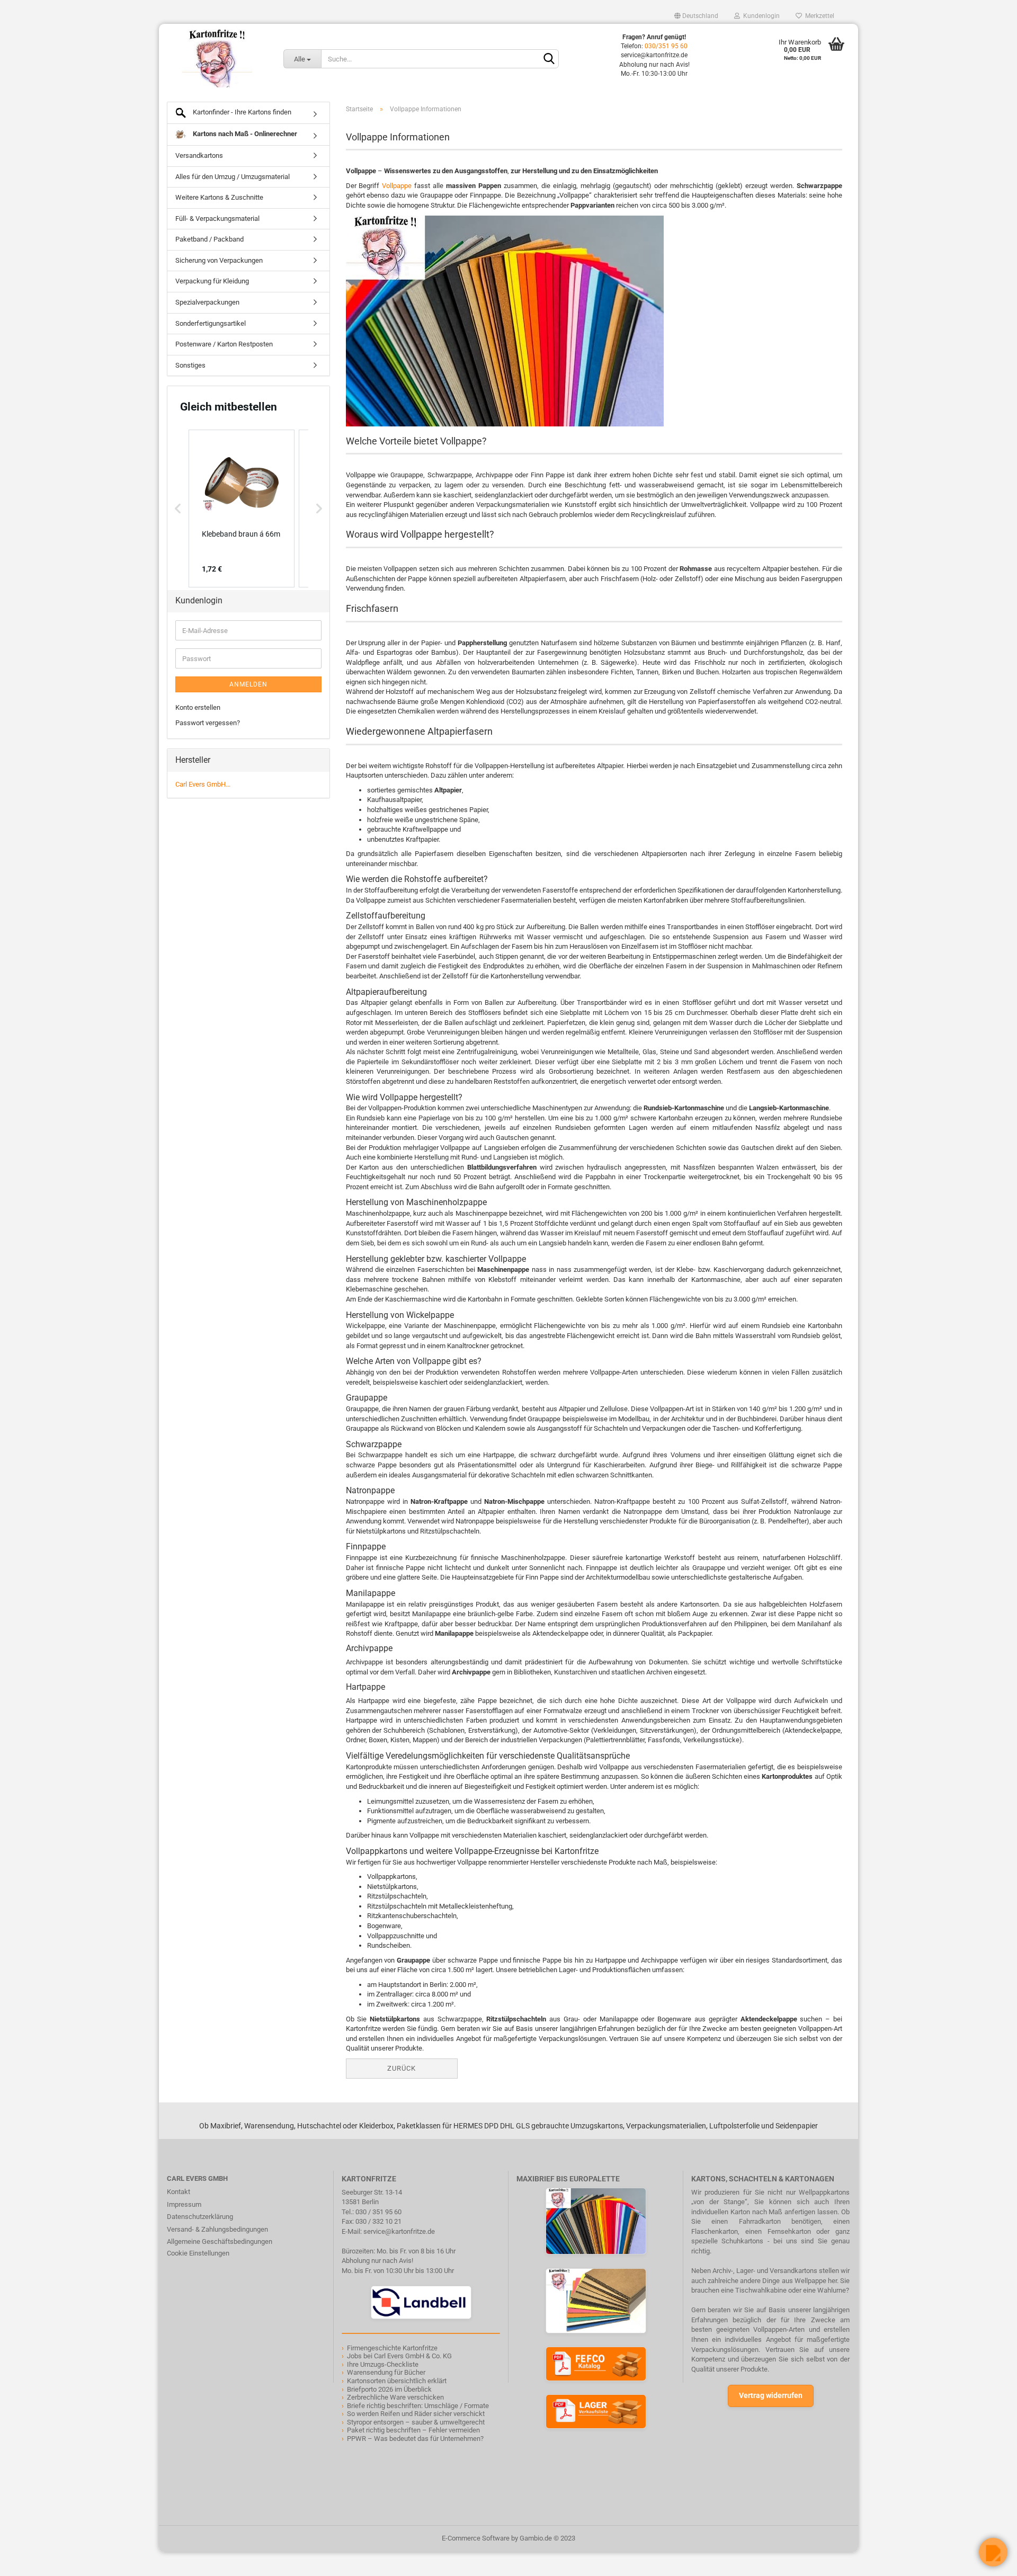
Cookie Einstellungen (198, 2253)
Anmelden (248, 684)
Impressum (184, 2204)
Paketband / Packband (209, 239)
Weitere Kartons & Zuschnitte (219, 197)
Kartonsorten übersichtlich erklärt (397, 2381)
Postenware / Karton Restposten (224, 344)
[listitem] (242, 509)
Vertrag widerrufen (771, 2395)
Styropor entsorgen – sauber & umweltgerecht (416, 2422)
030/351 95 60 (666, 46)
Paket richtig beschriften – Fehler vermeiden (413, 2430)
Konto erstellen (198, 707)
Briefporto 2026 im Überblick (389, 2389)
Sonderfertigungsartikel (211, 323)
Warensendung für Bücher (386, 2372)
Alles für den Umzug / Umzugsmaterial (233, 177)
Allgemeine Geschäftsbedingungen (220, 2241)
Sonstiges (190, 365)
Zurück (402, 2068)
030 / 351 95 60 (378, 2212)
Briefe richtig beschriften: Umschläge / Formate (418, 2406)
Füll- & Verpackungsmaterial (217, 219)
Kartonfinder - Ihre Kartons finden (241, 112)
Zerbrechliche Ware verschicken (395, 2397)
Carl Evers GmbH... (203, 784)
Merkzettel (818, 16)
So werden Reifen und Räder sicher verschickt (416, 2414)
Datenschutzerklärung (200, 2217)
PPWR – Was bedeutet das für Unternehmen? (415, 2439)
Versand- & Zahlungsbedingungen (217, 2229)
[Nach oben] (29, 2560)
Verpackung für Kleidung (212, 281)
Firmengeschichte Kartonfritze (392, 2348)
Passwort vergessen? (208, 723)
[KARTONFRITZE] (217, 58)
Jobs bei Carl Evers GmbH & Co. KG (399, 2356)
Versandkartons (199, 155)
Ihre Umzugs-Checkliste (383, 2364)
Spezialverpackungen (207, 302)
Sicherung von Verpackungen (219, 260)
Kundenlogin (760, 16)
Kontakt (179, 2192)
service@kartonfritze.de (399, 2231)
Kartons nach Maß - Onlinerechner (244, 134)
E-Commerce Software (476, 2538)
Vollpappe (397, 186)
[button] (178, 509)
